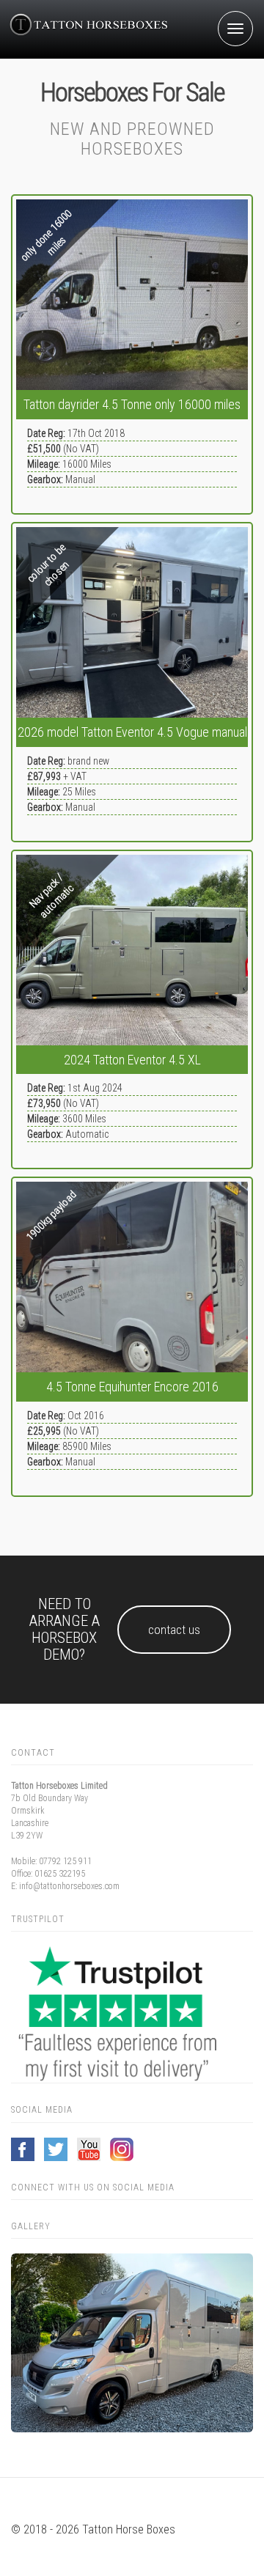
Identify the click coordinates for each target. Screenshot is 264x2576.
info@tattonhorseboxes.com (69, 1886)
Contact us (174, 1630)
